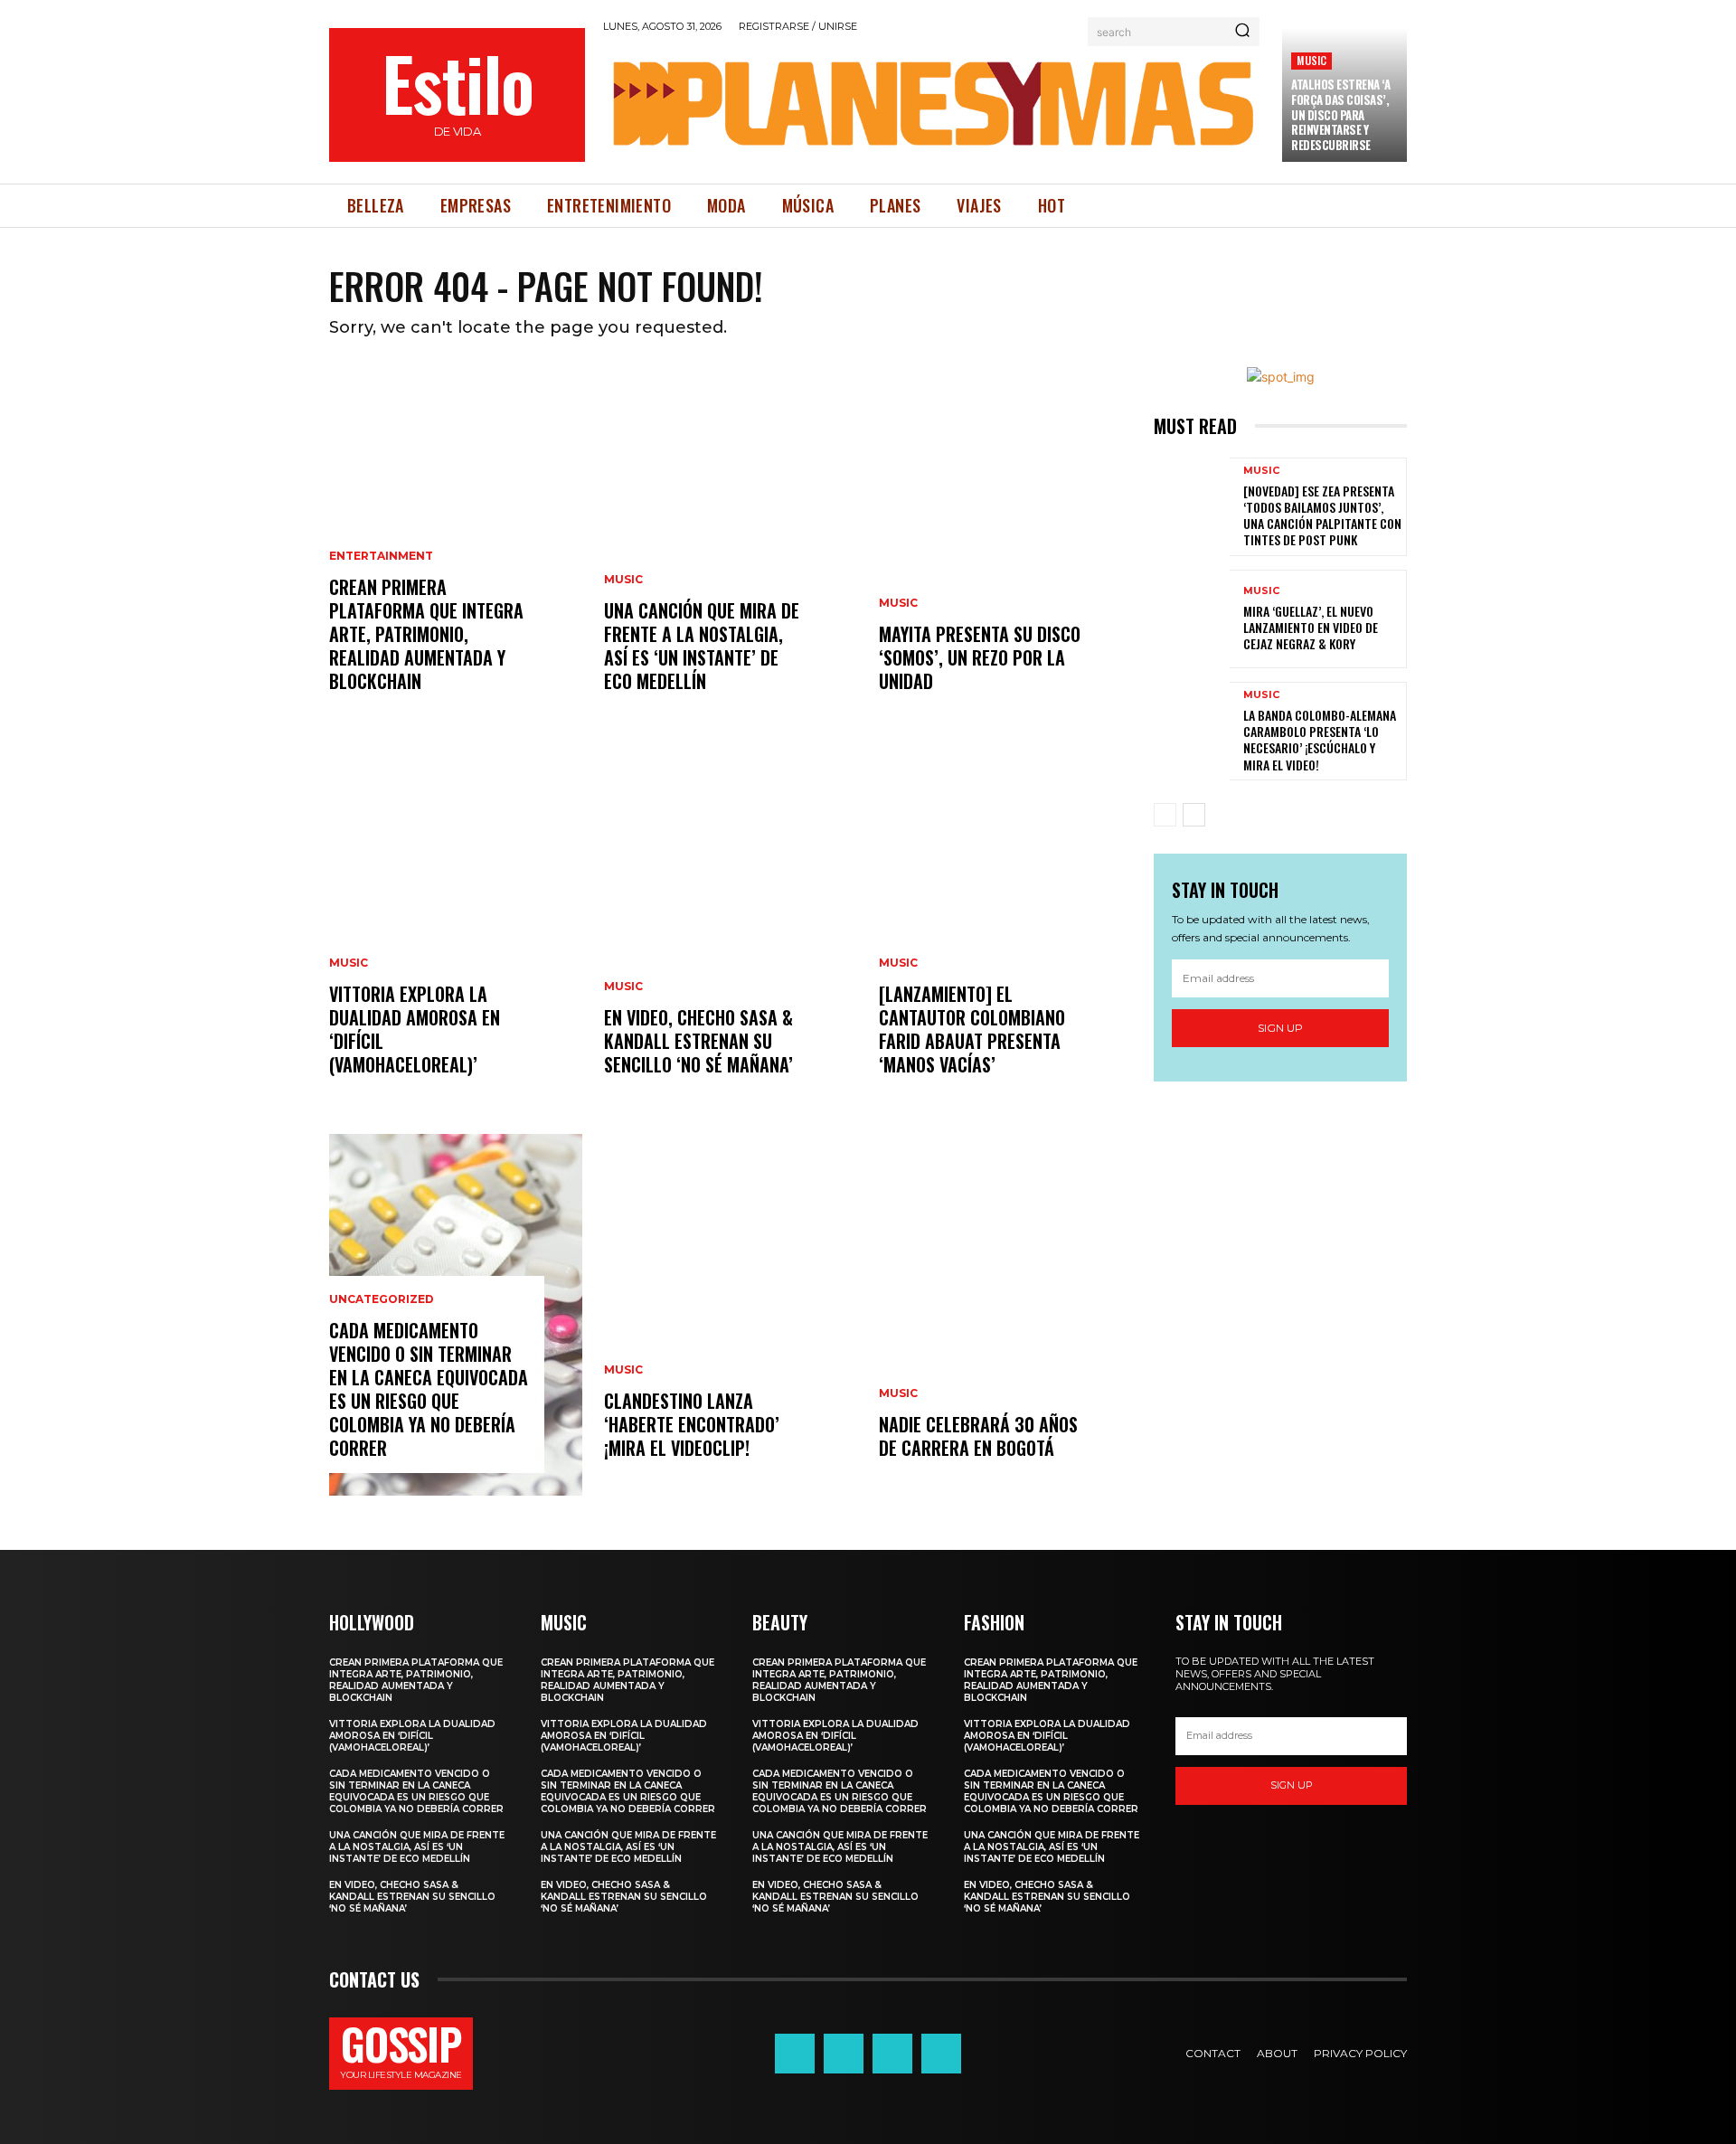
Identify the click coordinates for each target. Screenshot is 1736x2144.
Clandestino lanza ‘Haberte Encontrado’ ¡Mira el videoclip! (692, 1424)
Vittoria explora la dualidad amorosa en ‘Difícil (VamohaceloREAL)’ (415, 1029)
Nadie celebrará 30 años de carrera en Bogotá (978, 1436)
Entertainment (381, 556)
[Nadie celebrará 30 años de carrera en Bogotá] (1005, 1315)
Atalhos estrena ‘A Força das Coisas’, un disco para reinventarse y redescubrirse (1340, 115)
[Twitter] (892, 2054)
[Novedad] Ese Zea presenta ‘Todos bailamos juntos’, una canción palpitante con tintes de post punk (1322, 515)
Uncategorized (382, 1299)
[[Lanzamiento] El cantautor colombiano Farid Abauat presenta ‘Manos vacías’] (1005, 931)
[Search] (1242, 32)
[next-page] (1194, 815)
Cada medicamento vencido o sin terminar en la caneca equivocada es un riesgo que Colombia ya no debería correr (429, 1389)
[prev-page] (1165, 815)
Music (1311, 60)
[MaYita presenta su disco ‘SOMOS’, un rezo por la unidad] (1005, 548)
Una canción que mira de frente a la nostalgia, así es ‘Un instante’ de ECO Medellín (702, 646)
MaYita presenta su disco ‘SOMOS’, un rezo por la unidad (980, 657)
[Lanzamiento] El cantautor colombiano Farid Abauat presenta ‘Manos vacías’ (972, 1029)
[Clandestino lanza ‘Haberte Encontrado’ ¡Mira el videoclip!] (731, 1315)
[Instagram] (844, 2054)
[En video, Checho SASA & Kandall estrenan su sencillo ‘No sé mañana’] (731, 931)
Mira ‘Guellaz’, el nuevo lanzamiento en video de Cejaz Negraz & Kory (1311, 627)
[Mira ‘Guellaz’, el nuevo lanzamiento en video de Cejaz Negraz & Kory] (1192, 619)
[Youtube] (941, 2054)
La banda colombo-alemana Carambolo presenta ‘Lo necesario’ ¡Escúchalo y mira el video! (1320, 740)
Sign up (1280, 1028)
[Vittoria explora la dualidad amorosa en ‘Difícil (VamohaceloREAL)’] (456, 931)
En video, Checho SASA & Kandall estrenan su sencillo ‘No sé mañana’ (698, 1041)
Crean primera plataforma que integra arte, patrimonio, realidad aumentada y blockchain (426, 634)
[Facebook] (795, 2054)
